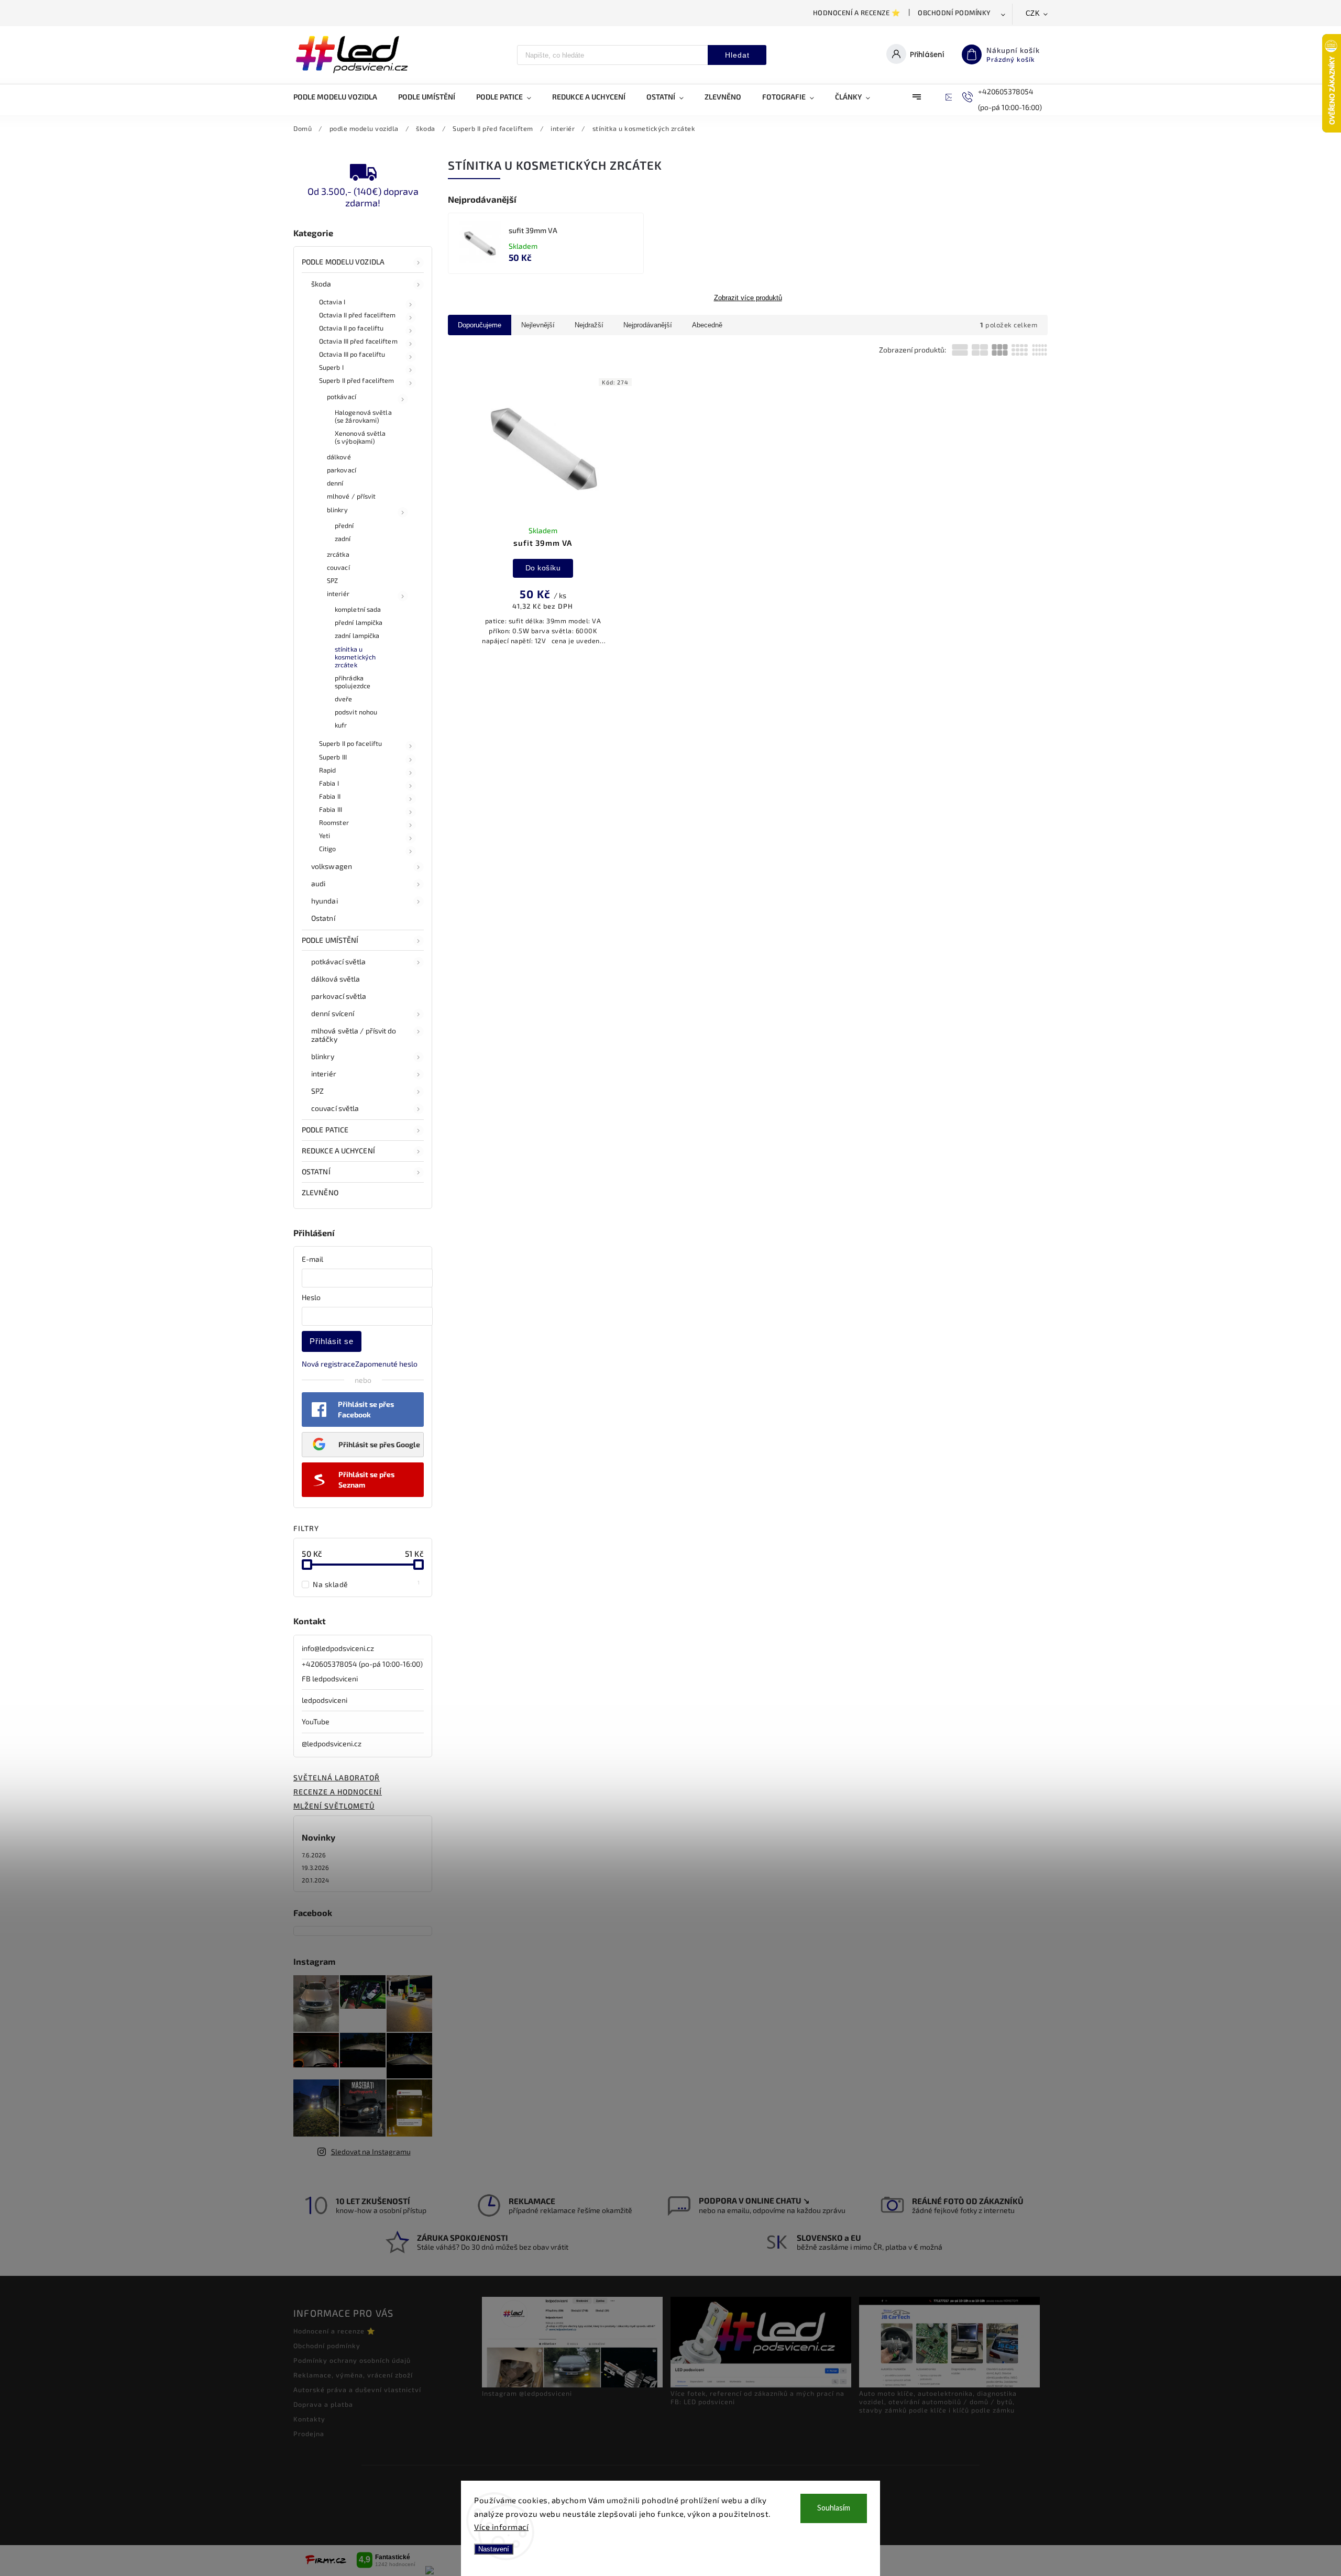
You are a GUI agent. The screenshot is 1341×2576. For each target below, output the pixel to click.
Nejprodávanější (648, 325)
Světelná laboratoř (337, 1777)
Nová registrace (328, 1364)
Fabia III (331, 809)
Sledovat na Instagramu (371, 2151)
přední (344, 525)
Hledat (737, 55)
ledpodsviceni (325, 1700)
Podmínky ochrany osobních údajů (352, 2360)
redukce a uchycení (338, 1151)
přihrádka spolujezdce (353, 682)
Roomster (334, 822)
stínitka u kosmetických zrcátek (355, 657)
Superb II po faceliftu (350, 743)
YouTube (316, 1721)
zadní (343, 538)
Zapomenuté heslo (386, 1364)
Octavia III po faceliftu (352, 354)
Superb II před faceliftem (357, 380)
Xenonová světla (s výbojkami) (360, 437)
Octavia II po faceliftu (351, 328)
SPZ (332, 580)
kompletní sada (358, 609)
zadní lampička (357, 635)
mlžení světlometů (334, 1806)
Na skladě (366, 1584)
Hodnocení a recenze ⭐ (857, 13)
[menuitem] (340, 97)
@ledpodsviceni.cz (332, 1743)
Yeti (325, 835)
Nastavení (494, 2549)
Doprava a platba (323, 2404)
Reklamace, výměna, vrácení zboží (353, 2375)
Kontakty (309, 2419)
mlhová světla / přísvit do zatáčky (354, 1035)
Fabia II (330, 796)
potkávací (342, 397)
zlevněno (320, 1192)
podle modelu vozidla (343, 262)
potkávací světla (339, 961)
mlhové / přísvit (351, 496)
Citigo (328, 849)
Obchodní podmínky (954, 13)
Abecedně (707, 325)
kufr (341, 725)
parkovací (342, 470)
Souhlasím (834, 2508)
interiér (338, 593)
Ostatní (323, 918)
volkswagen (332, 866)
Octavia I (332, 302)
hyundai (325, 901)
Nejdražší (589, 325)
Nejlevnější (538, 325)
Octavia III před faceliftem (358, 341)
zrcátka (338, 554)
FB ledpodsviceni (330, 1678)
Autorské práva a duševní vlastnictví (357, 2390)
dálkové (339, 457)
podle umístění (330, 940)
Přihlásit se (332, 1341)
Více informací (501, 2527)
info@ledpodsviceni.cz (338, 1648)
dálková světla (336, 979)
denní (335, 483)
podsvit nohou (356, 712)
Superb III (333, 757)
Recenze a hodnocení (338, 1792)
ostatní (316, 1171)
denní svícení (333, 1013)
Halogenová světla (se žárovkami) (363, 416)
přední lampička (359, 622)
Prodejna (309, 2434)
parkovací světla (339, 996)
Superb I (331, 367)
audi (318, 883)
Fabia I (329, 783)
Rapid (328, 770)
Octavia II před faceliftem (358, 315)
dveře (344, 699)
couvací (338, 567)
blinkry (337, 510)
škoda (321, 284)
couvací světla (335, 1108)
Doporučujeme (480, 325)
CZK (1033, 13)
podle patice (325, 1130)
